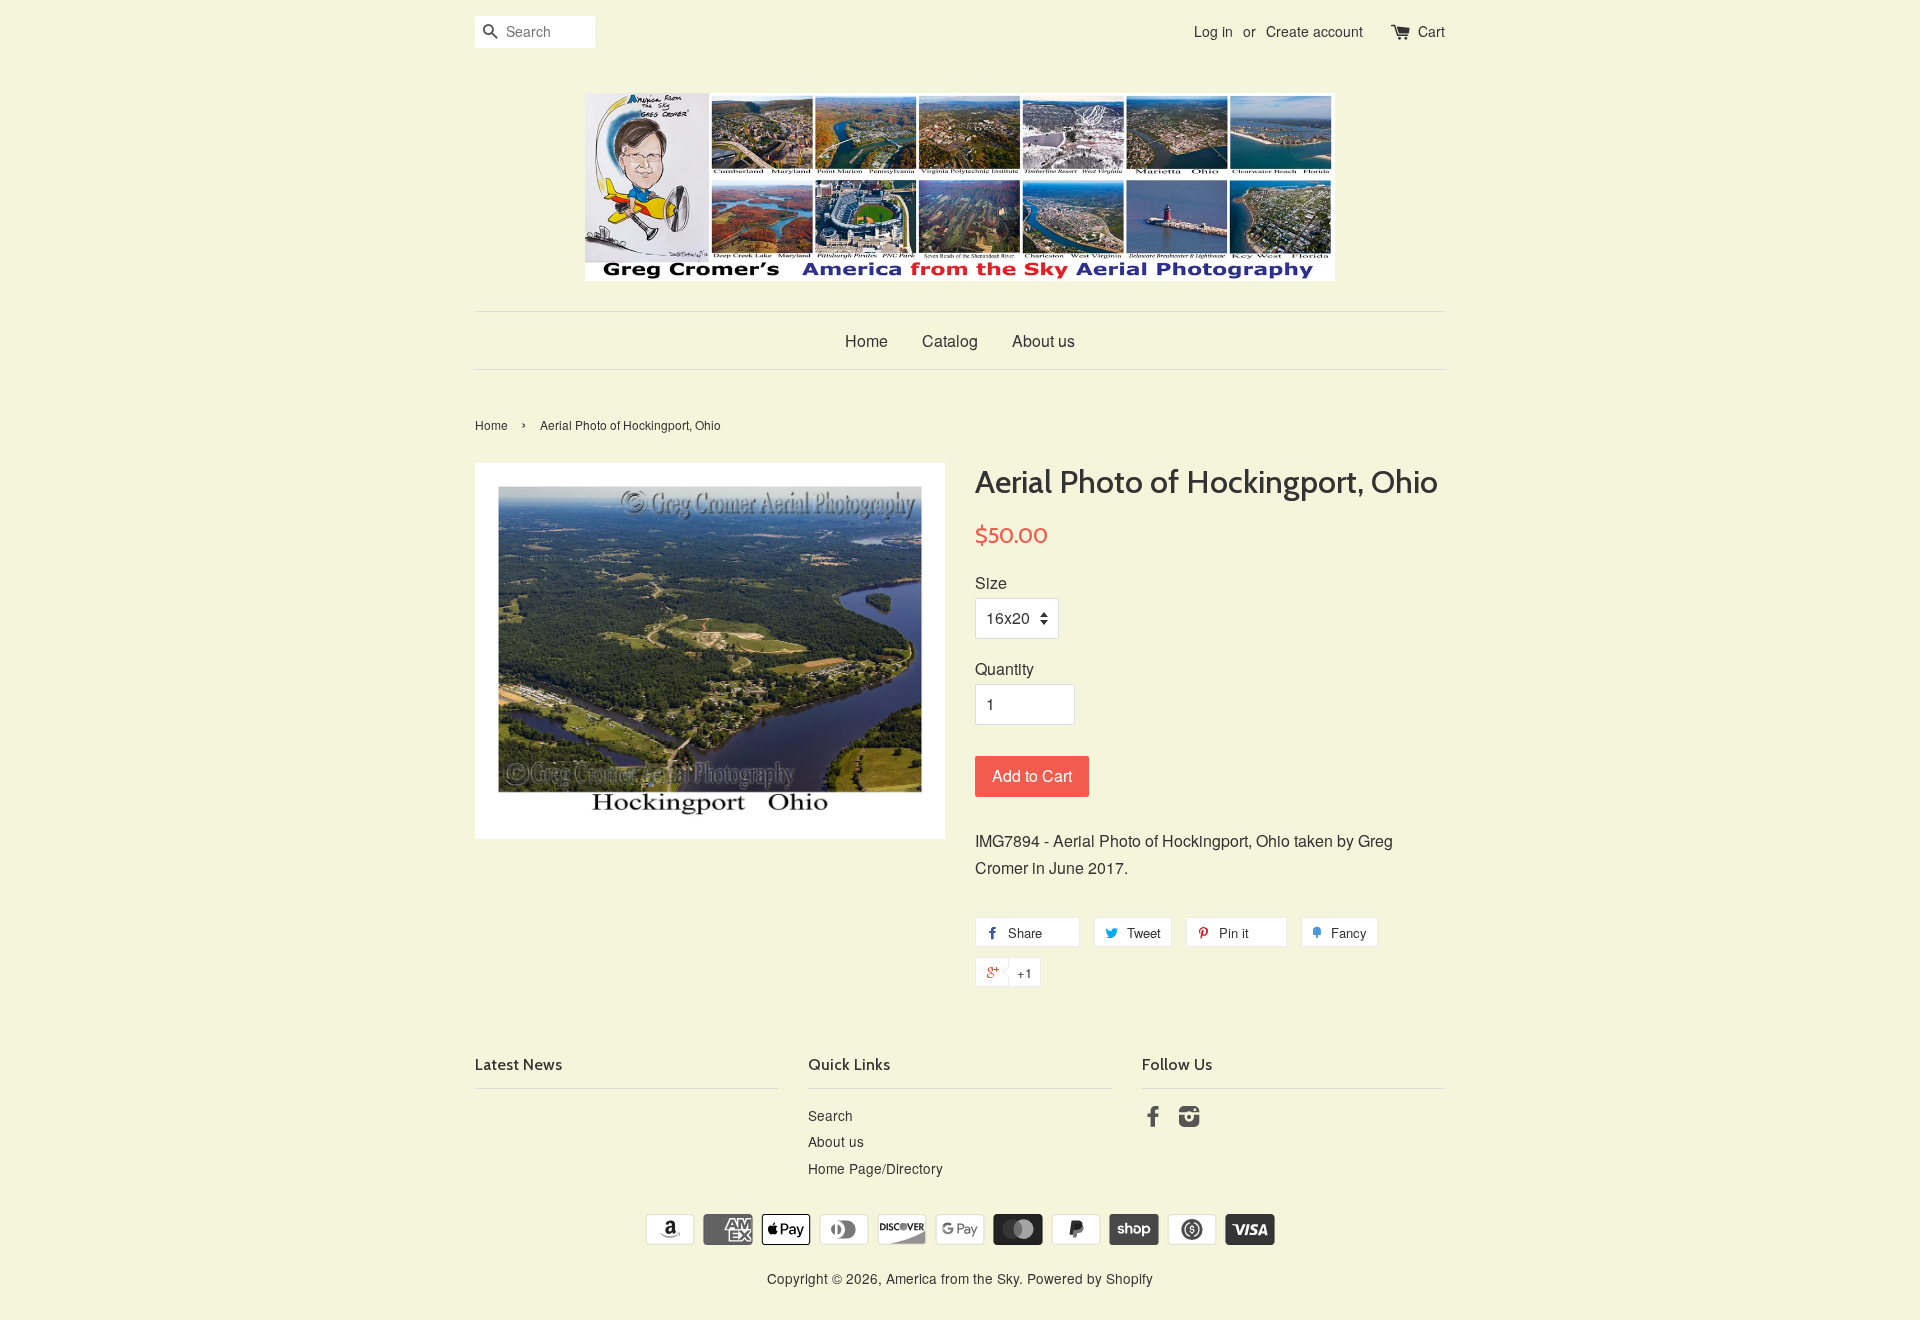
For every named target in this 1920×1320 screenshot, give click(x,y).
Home (866, 340)
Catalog (950, 340)
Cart (1431, 31)
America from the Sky (952, 1278)
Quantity (1004, 668)
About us (1043, 340)
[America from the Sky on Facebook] (1153, 1119)
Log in (1213, 31)
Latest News (518, 1064)
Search (830, 1115)
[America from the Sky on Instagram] (1189, 1119)
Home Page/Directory (875, 1168)
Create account (1314, 31)
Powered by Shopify (1090, 1278)
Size (991, 582)
